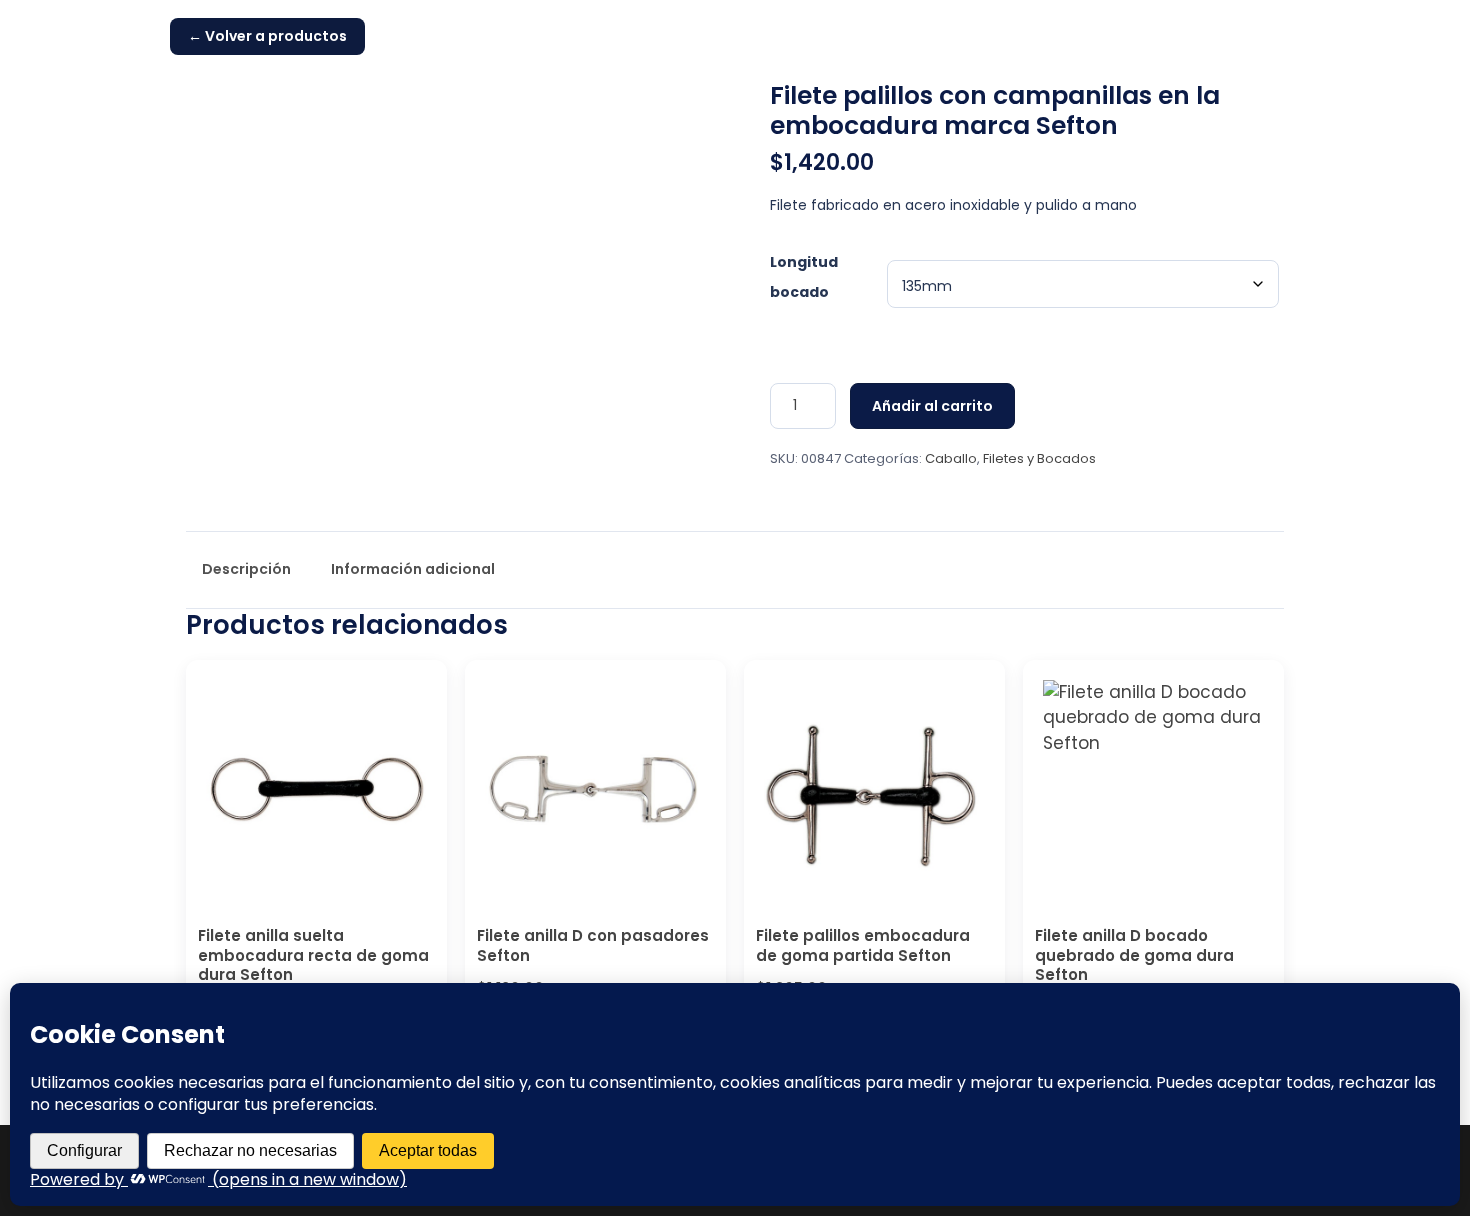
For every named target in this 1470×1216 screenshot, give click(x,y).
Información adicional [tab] (413, 569)
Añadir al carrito (932, 406)
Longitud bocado (804, 277)
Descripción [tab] (246, 569)
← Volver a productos (267, 36)
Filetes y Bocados (1039, 458)
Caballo (951, 458)
